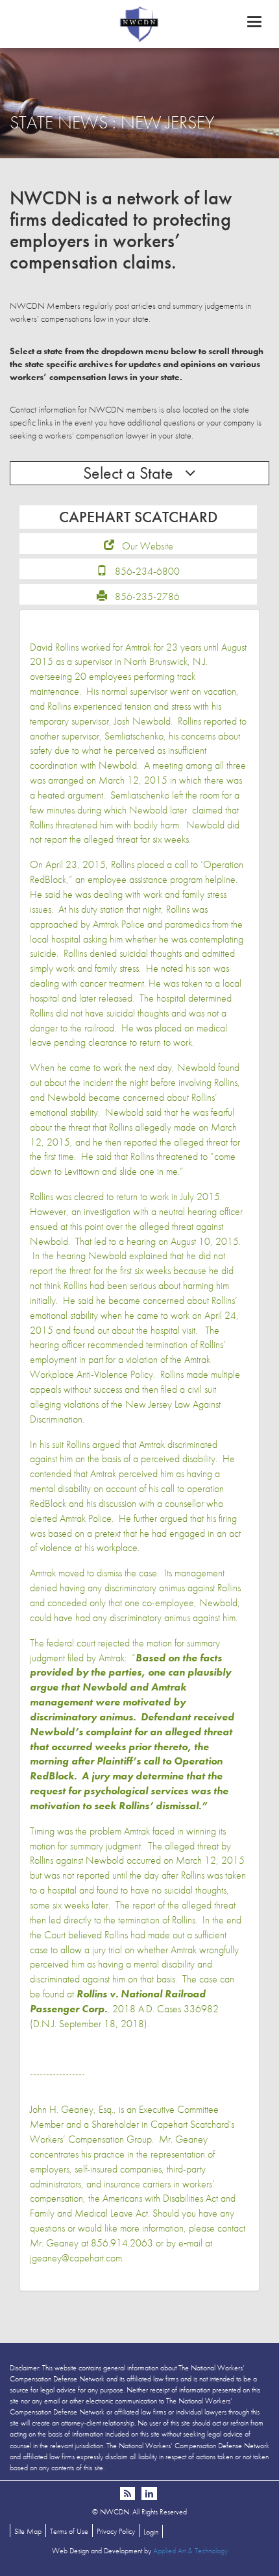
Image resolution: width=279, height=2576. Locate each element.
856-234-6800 (147, 571)
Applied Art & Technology (190, 2551)
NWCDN (139, 23)
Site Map (28, 2531)
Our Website (148, 546)
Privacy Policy (116, 2531)
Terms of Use (69, 2531)
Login (151, 2532)
